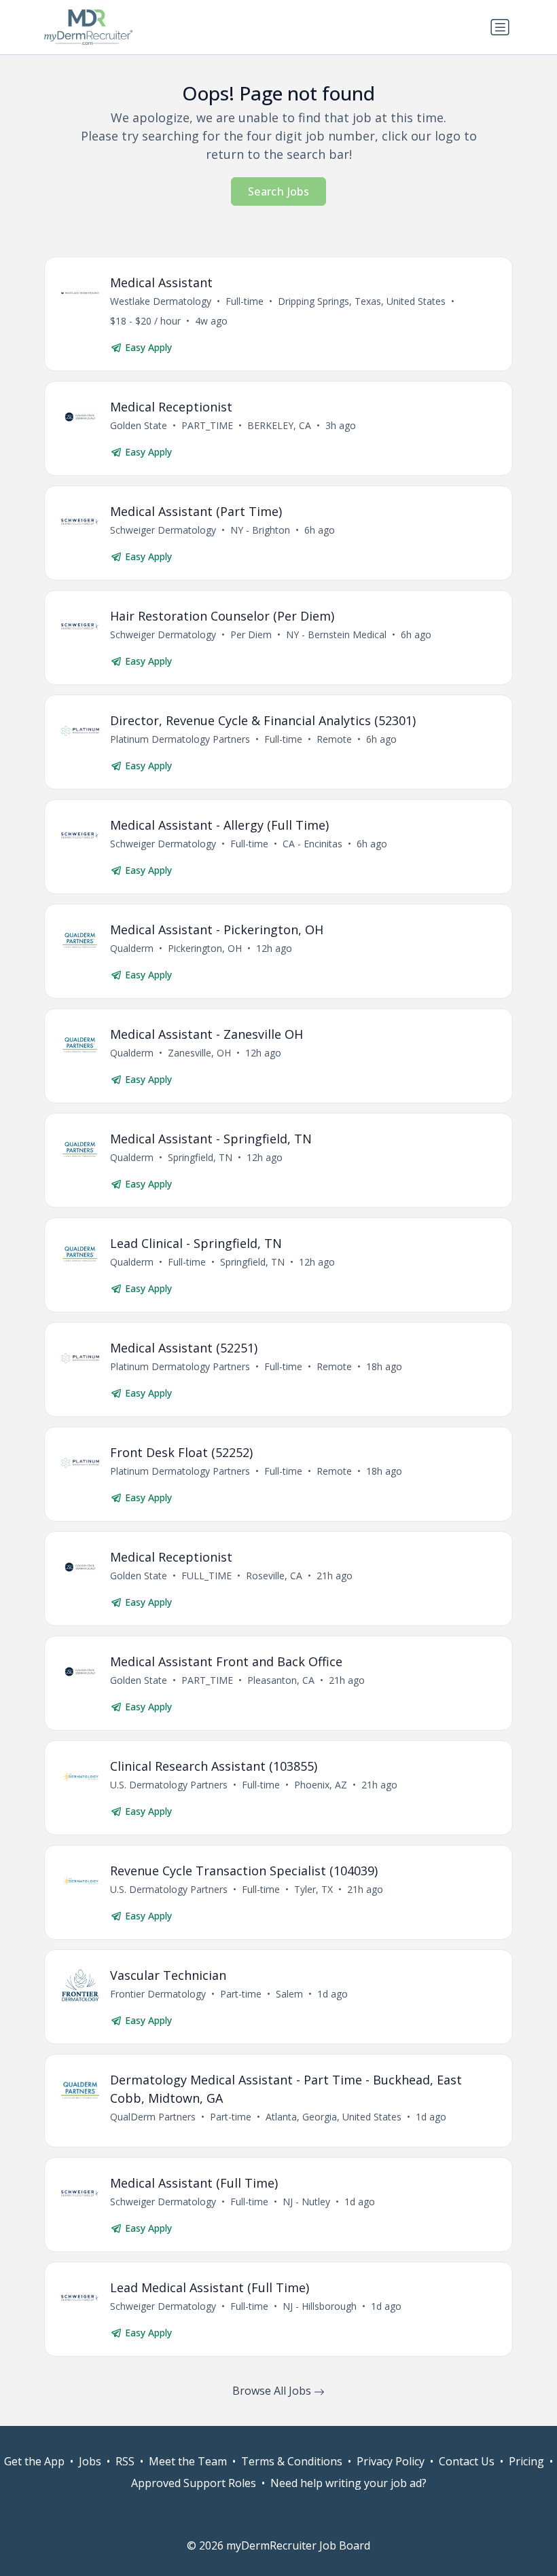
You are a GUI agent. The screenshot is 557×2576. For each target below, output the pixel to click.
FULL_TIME (206, 1576)
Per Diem (251, 634)
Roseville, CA (274, 1576)
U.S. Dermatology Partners (169, 1785)
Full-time (245, 301)
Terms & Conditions (292, 2461)
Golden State (139, 425)
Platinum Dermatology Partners (180, 739)
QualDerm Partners (153, 2117)
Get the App (34, 2461)
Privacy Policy (391, 2461)
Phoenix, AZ (321, 1785)
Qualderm (132, 948)
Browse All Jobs (273, 2391)
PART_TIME (207, 425)
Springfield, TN (200, 1157)
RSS (125, 2461)
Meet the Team (188, 2461)
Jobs (90, 2461)
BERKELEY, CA (279, 425)
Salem (289, 1994)
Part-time (241, 1994)
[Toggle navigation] (500, 27)
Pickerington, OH (205, 948)
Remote (334, 739)
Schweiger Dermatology (163, 530)
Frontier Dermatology (158, 1994)
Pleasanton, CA (281, 1680)
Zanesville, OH (199, 1053)
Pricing (526, 2461)
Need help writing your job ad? (348, 2483)
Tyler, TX (313, 1889)
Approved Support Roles (194, 2483)
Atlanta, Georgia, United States (334, 2117)
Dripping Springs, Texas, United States (362, 301)
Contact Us (467, 2461)
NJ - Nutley (306, 2202)
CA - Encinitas (312, 844)
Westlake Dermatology (161, 301)
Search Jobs (278, 191)
